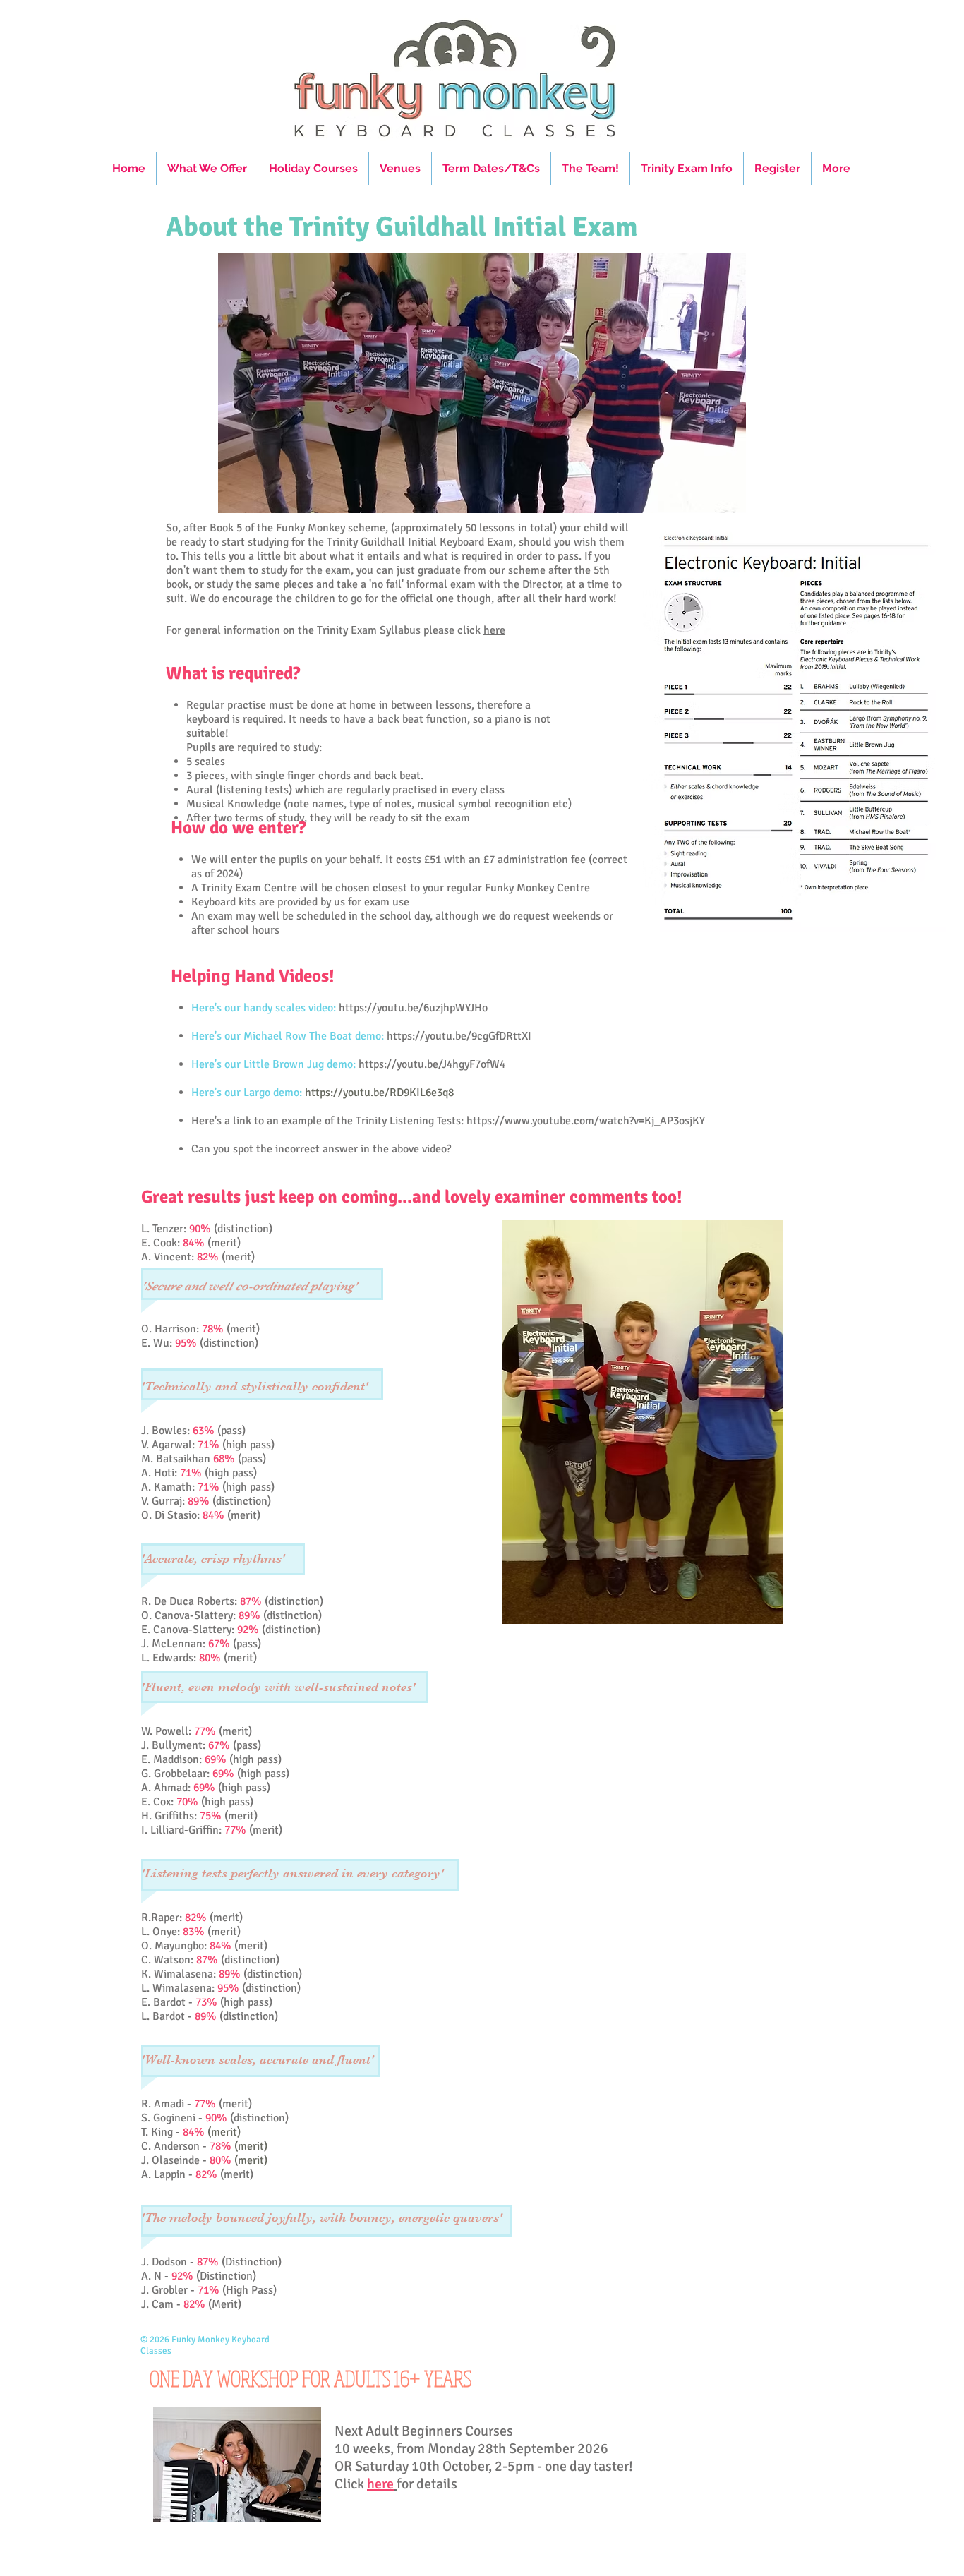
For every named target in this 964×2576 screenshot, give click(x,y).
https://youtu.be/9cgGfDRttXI (459, 1036)
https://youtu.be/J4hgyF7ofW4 (432, 1064)
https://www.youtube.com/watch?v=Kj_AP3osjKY (586, 1121)
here (494, 630)
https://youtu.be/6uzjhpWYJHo (413, 1008)
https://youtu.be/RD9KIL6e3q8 (379, 1093)
